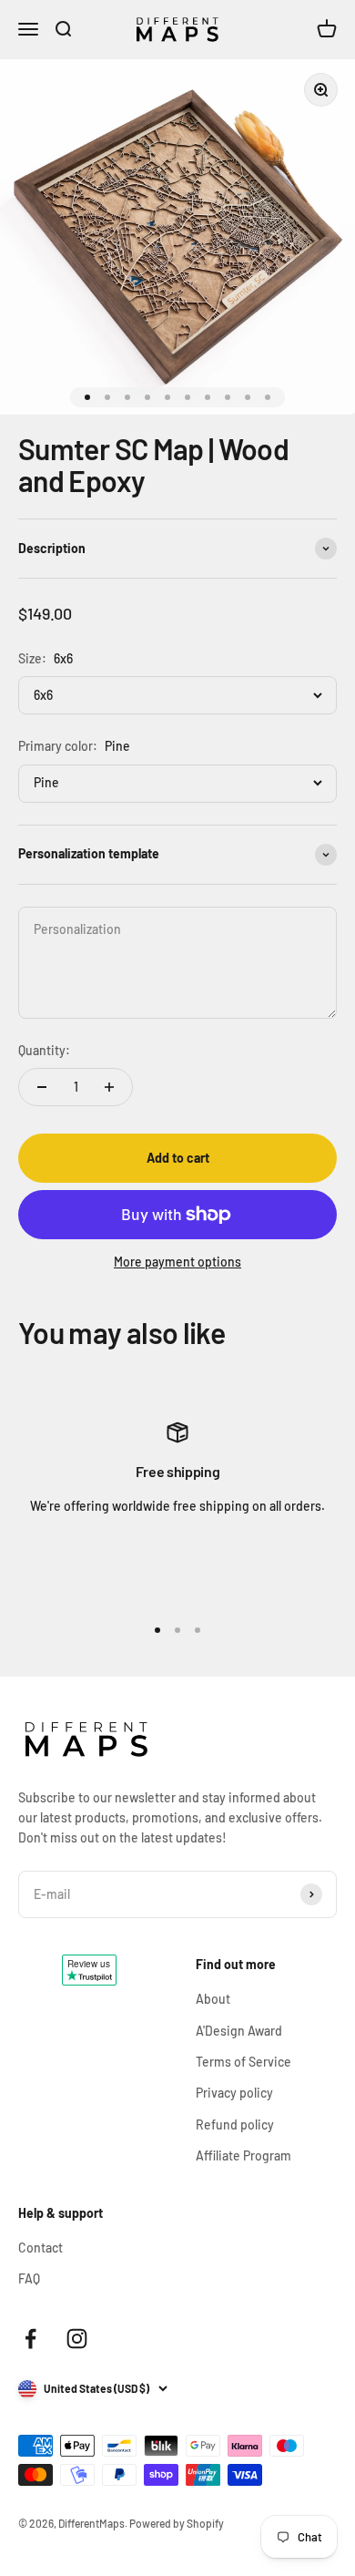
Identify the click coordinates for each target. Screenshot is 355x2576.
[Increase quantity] (109, 1087)
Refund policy (235, 2124)
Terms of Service (243, 2062)
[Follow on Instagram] (77, 2339)
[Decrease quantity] (42, 1087)
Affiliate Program (243, 2155)
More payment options (177, 1262)
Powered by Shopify (177, 2523)
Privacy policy (234, 2093)
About (213, 1999)
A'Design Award (239, 2031)
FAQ (29, 2278)
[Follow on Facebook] (30, 2339)
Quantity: (44, 1050)
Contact (41, 2248)
